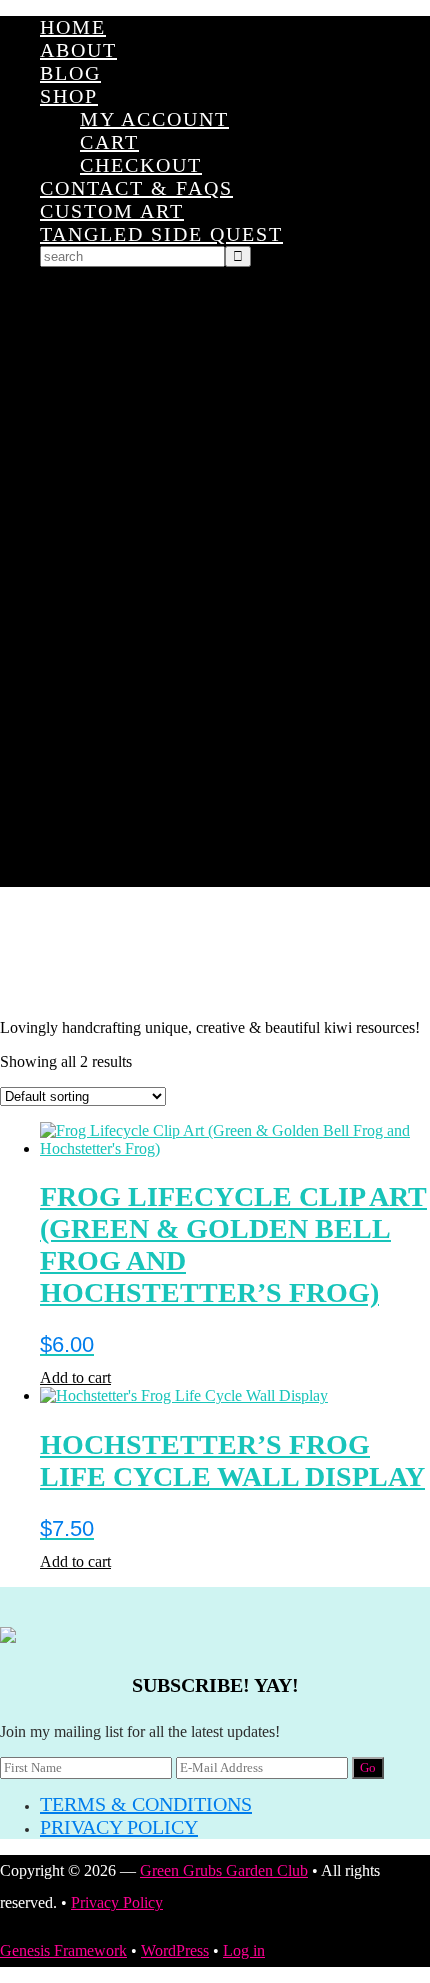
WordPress (175, 1950)
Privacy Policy (119, 1827)
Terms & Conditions (146, 1804)
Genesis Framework (63, 1950)
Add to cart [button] (75, 1377)
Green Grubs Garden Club (215, 953)
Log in (244, 1950)
